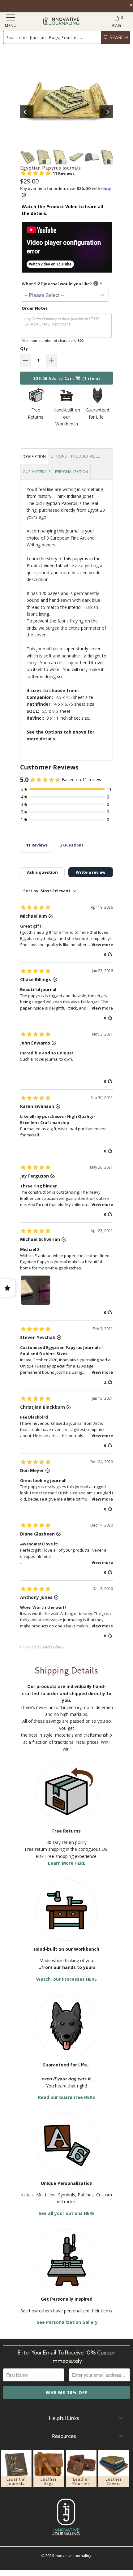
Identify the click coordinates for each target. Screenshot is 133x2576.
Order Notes (35, 308)
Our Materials (36, 472)
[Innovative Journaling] (61, 22)
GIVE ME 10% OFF (66, 2392)
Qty (24, 348)
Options (58, 456)
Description (34, 457)
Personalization (72, 472)
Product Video (86, 456)
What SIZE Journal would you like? (57, 284)
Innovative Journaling (73, 2556)
